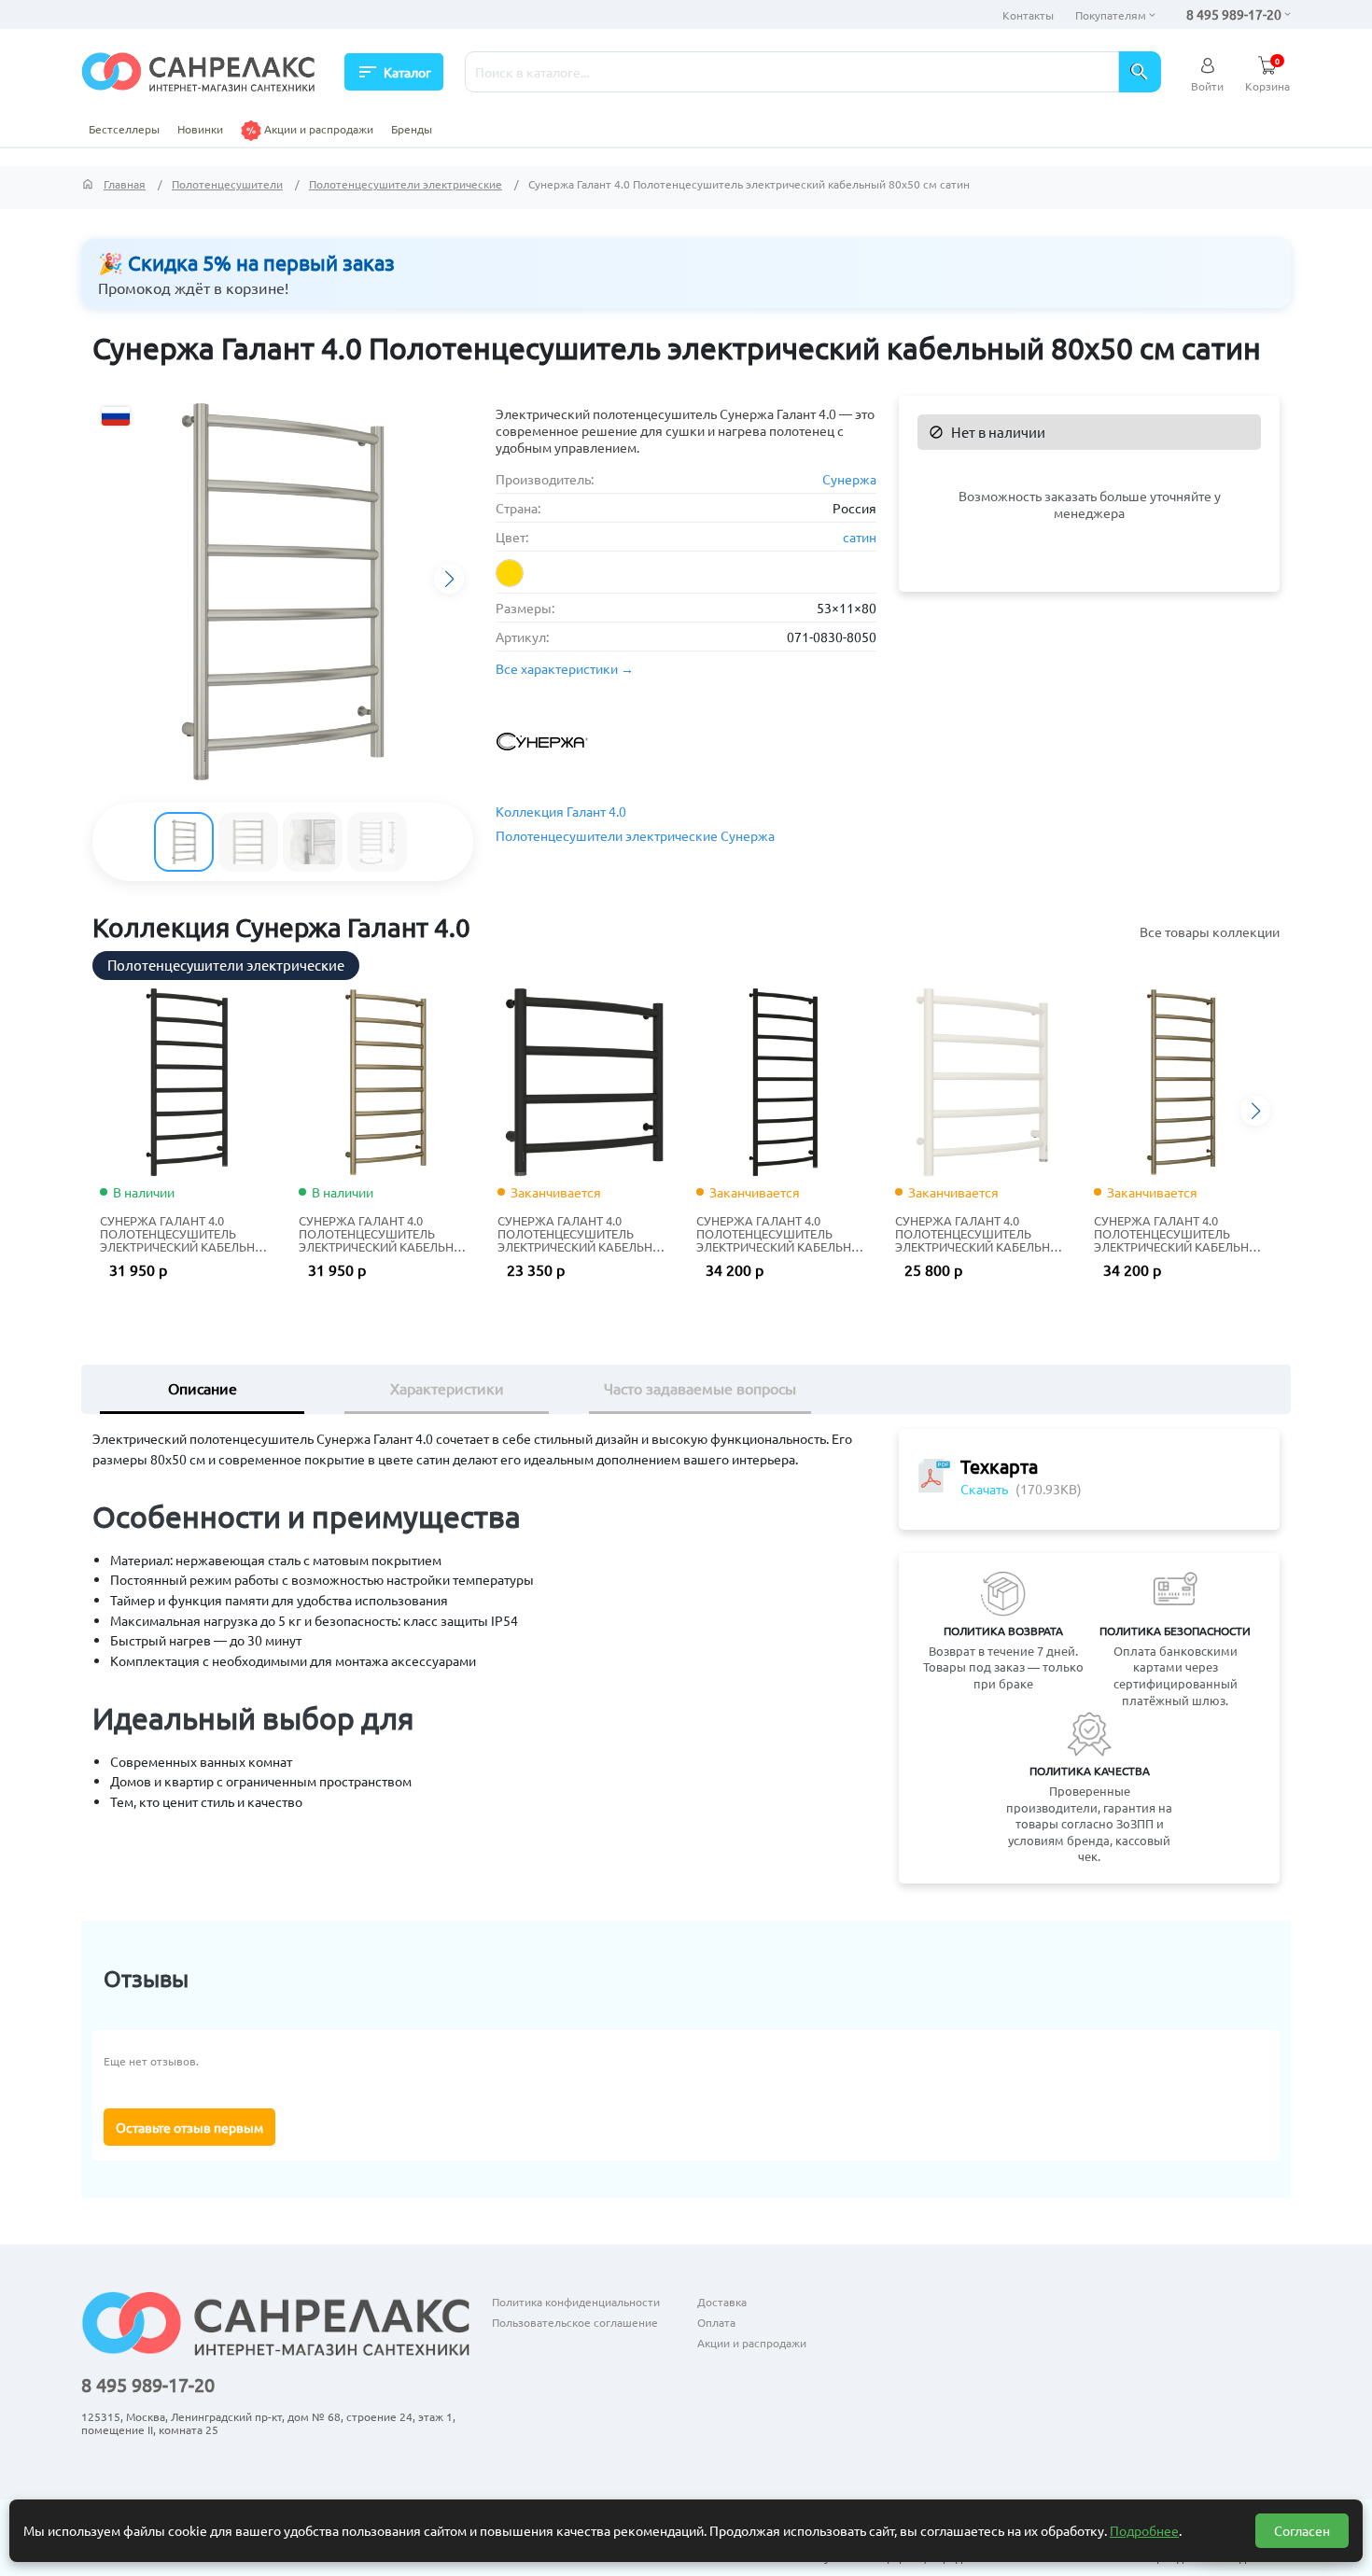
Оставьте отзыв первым (189, 2127)
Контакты (1028, 15)
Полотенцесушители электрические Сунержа (635, 835)
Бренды (412, 129)
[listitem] (510, 573)
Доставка (722, 2302)
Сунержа (849, 479)
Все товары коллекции (1210, 931)
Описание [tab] (203, 1388)
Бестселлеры (124, 129)
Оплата (716, 2322)
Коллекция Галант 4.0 (561, 811)
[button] (449, 579)
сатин (860, 537)
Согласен (1302, 2530)
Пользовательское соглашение (575, 2322)
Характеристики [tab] (447, 1388)
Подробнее (1144, 2530)
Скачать (984, 1489)
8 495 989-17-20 (1234, 14)
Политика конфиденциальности (576, 2302)
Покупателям (1111, 15)
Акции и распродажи (317, 129)
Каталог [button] (394, 72)
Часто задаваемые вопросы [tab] (700, 1388)
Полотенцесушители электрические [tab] (226, 965)
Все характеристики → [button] (565, 669)
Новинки (200, 129)
